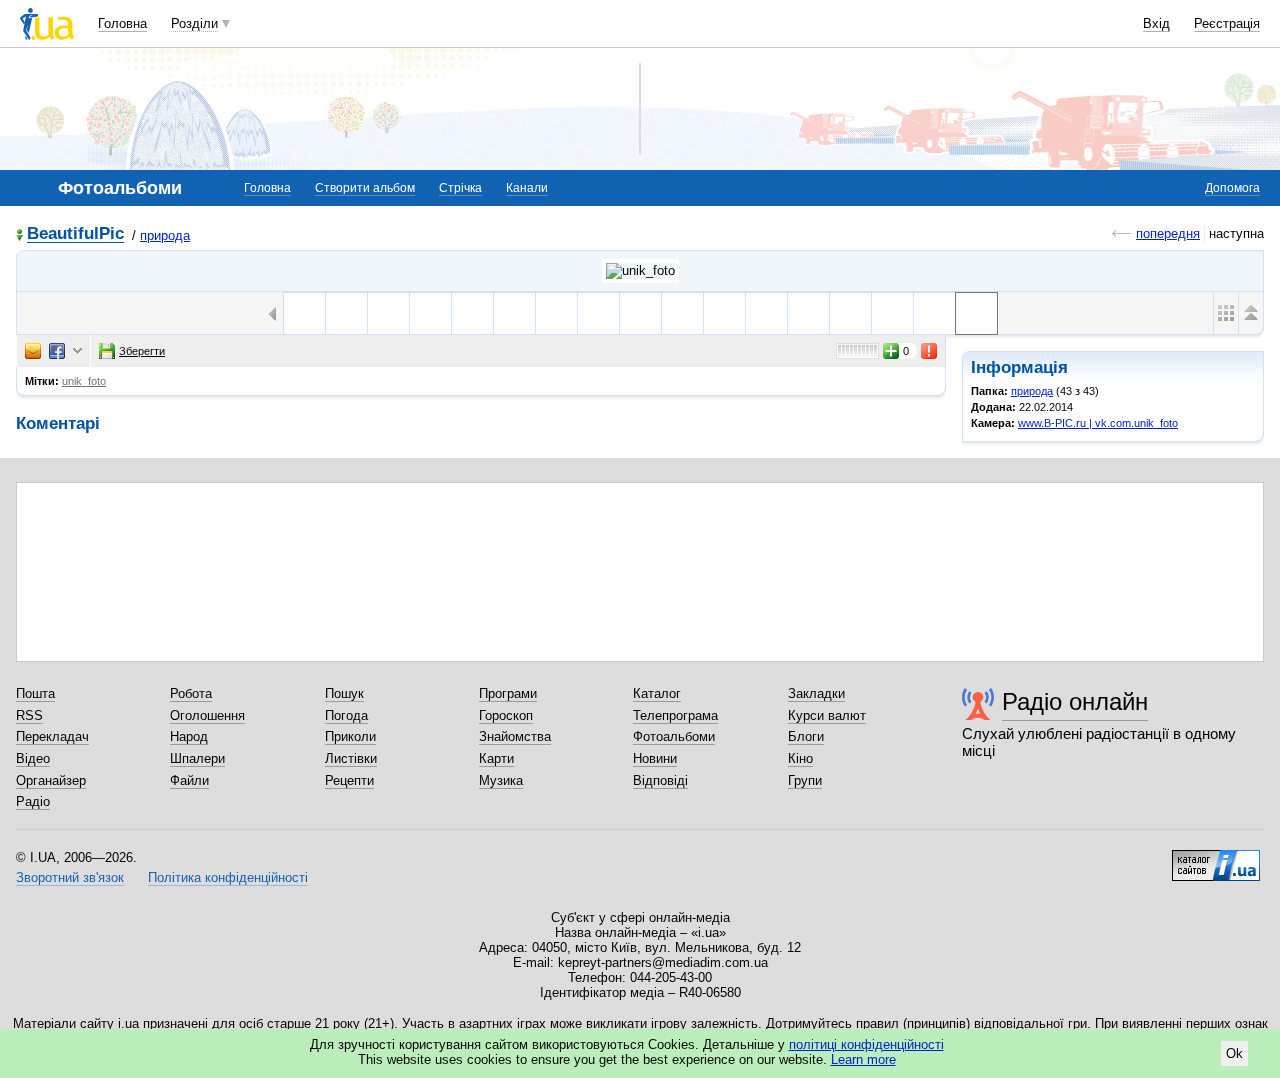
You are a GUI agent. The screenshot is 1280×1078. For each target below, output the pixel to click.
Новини (655, 758)
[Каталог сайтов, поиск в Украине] (1216, 858)
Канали (527, 188)
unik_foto (84, 381)
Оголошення (207, 715)
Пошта (35, 693)
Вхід (1156, 23)
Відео (33, 758)
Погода (346, 715)
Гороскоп (506, 715)
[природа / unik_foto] (640, 271)
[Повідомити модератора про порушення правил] (930, 351)
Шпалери (197, 758)
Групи (805, 780)
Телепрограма (675, 715)
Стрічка (460, 188)
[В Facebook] (57, 351)
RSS (29, 715)
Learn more (863, 1059)
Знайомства (515, 736)
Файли (189, 780)
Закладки (816, 693)
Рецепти (349, 780)
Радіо (33, 801)
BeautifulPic (75, 234)
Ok (1234, 1053)
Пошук (344, 693)
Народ (189, 736)
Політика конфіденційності (228, 877)
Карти (496, 758)
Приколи (350, 736)
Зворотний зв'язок (70, 877)
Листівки (351, 758)
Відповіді (660, 780)
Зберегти (142, 351)
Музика (501, 780)
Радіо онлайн (1075, 701)
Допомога (1232, 188)
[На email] (33, 351)
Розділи (194, 23)
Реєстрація (1227, 23)
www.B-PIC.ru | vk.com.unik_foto (1098, 423)
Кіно (800, 758)
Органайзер (51, 780)
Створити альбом (365, 188)
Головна (122, 23)
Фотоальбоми (674, 736)
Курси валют (827, 715)
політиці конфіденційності (866, 1044)
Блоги (806, 736)
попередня (1168, 233)
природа (165, 235)
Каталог (657, 693)
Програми (508, 693)
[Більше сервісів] (77, 351)
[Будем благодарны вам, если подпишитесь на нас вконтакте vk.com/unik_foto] (304, 313)
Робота (191, 693)
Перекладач (52, 736)
